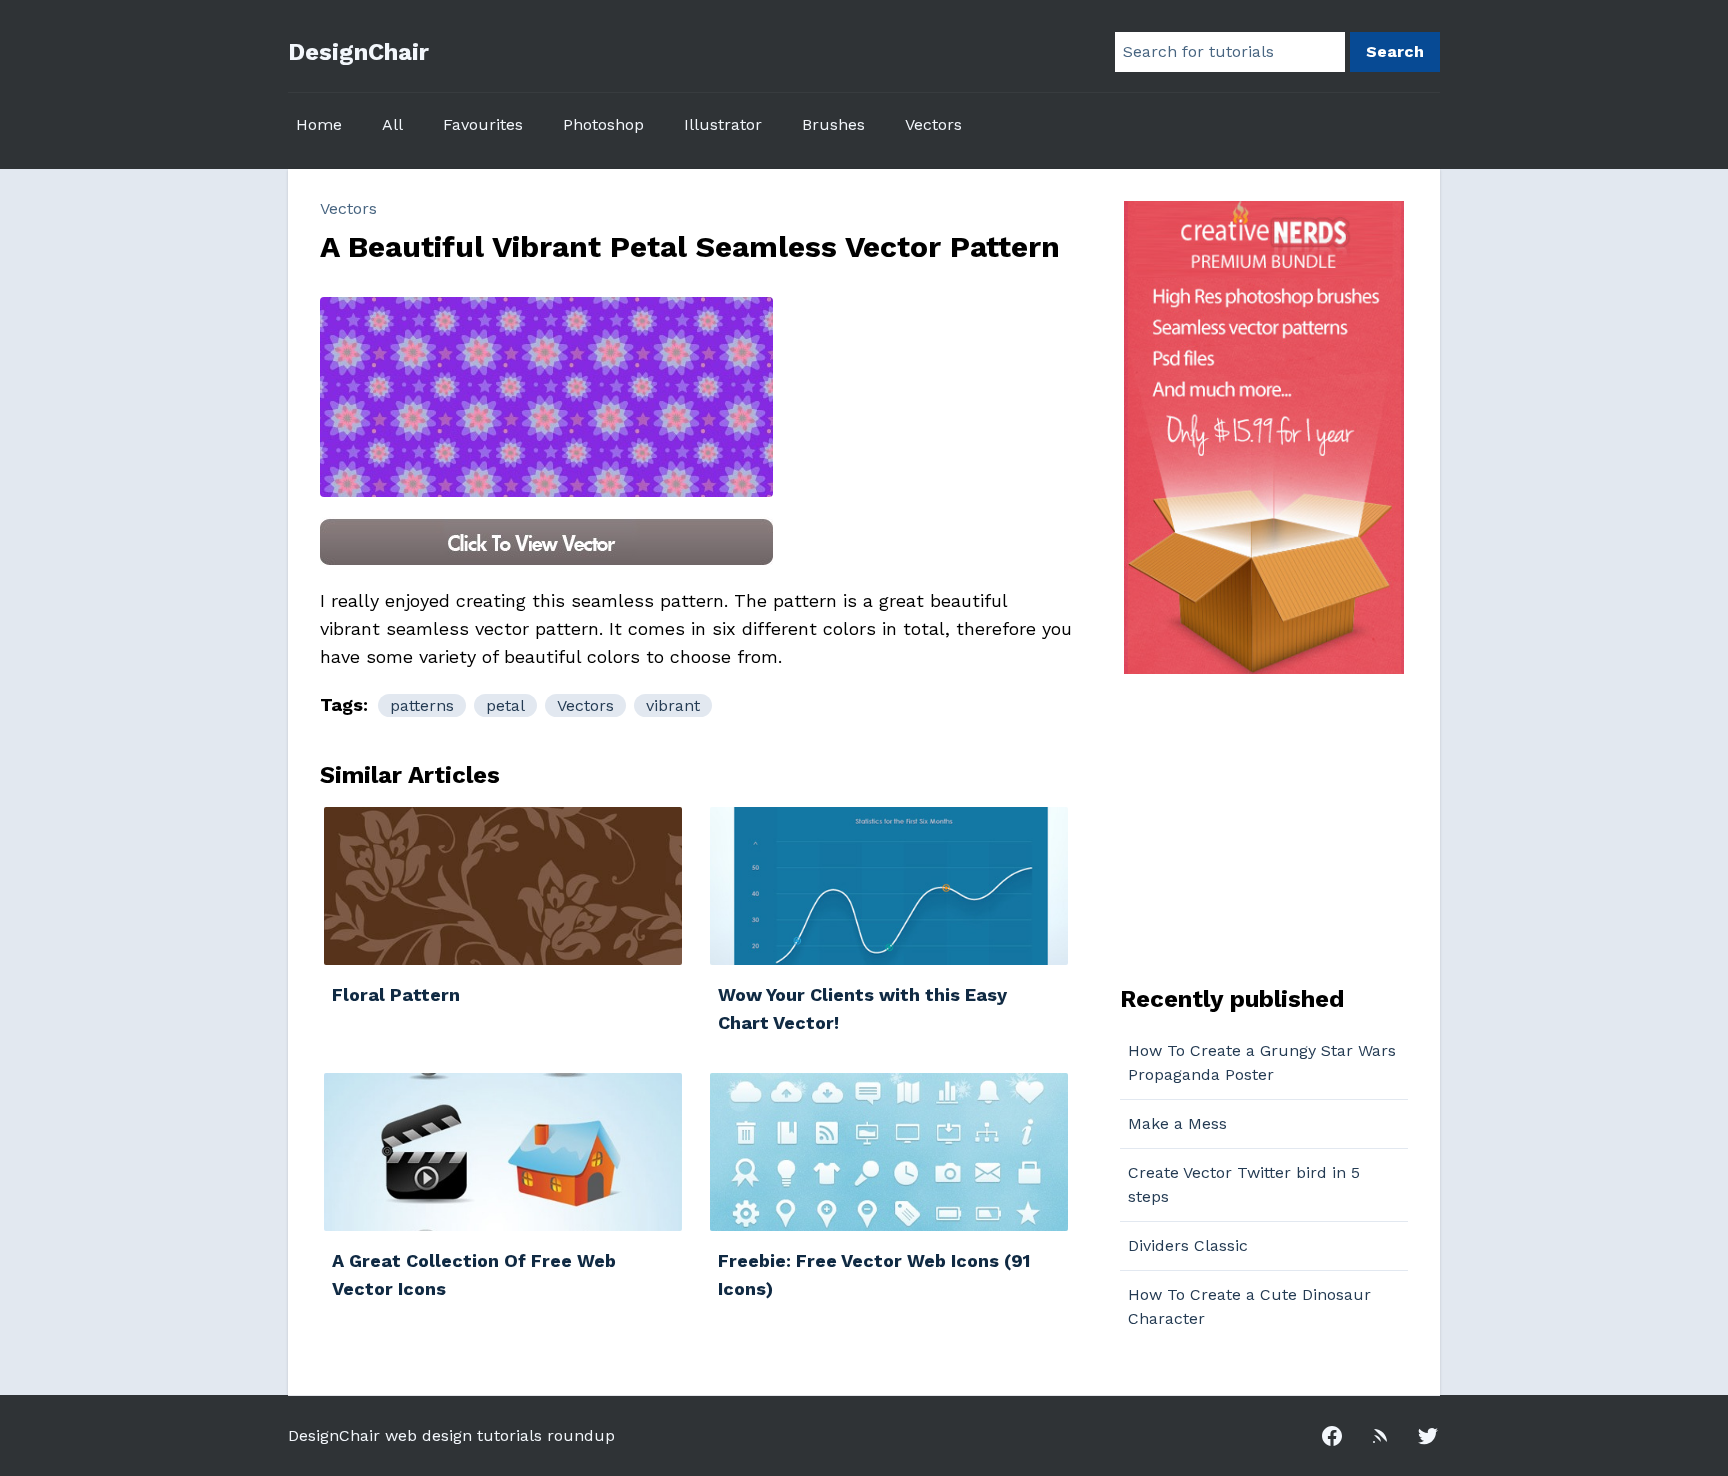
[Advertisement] (1245, 827)
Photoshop (603, 124)
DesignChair (358, 52)
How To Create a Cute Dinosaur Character (1249, 1306)
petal (505, 705)
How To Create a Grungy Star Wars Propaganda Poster (1262, 1062)
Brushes (833, 124)
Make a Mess (1177, 1123)
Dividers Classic (1188, 1245)
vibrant (673, 705)
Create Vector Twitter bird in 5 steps (1244, 1184)
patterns (422, 705)
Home (319, 124)
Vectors (933, 124)
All (392, 124)
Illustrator (723, 124)
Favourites (483, 124)
